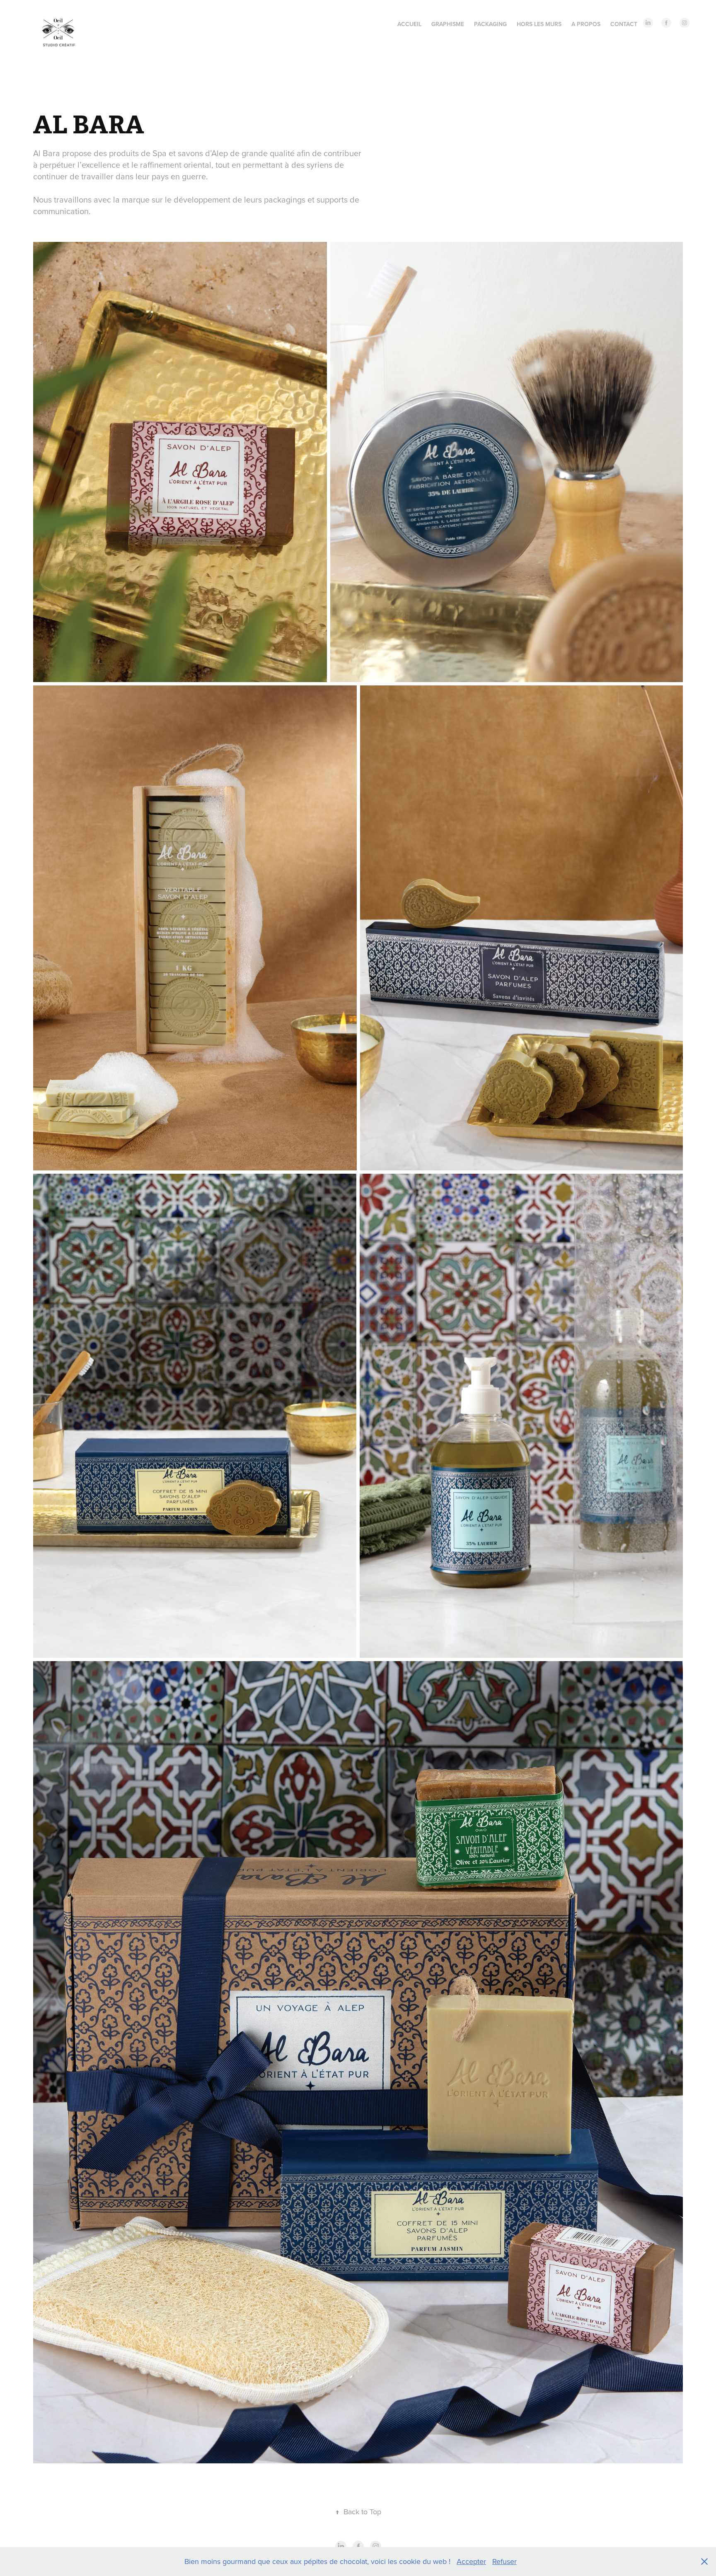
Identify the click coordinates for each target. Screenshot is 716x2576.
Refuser (504, 2561)
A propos (586, 24)
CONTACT (624, 24)
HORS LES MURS (539, 24)
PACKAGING (490, 24)
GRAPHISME (448, 24)
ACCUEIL (409, 24)
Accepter (471, 2561)
